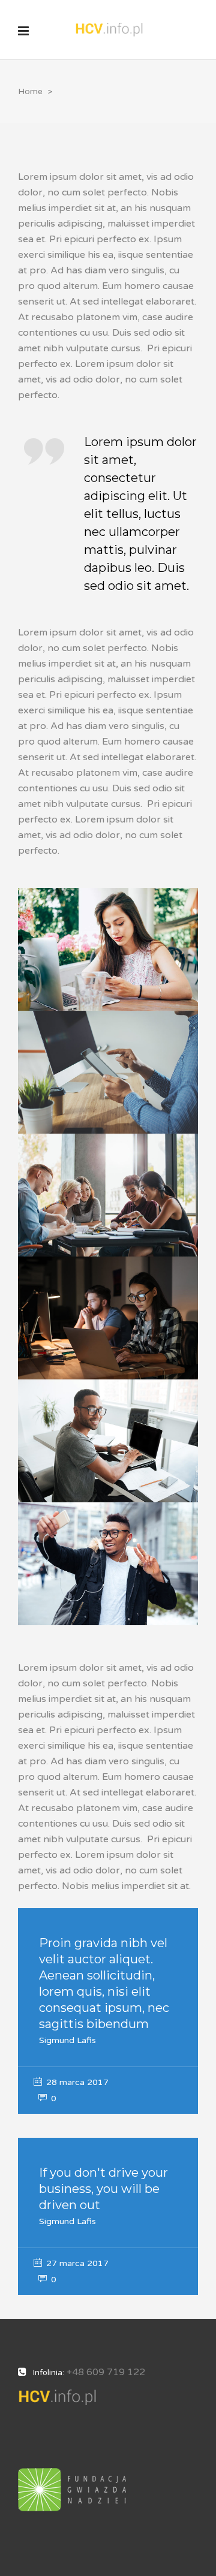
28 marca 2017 (76, 2082)
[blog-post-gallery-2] (108, 1072)
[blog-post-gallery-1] (108, 949)
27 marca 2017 (76, 2263)
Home (30, 91)
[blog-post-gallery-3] (108, 1195)
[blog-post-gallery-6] (108, 1564)
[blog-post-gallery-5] (108, 1441)
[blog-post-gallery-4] (108, 1318)
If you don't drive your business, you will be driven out (103, 2189)
